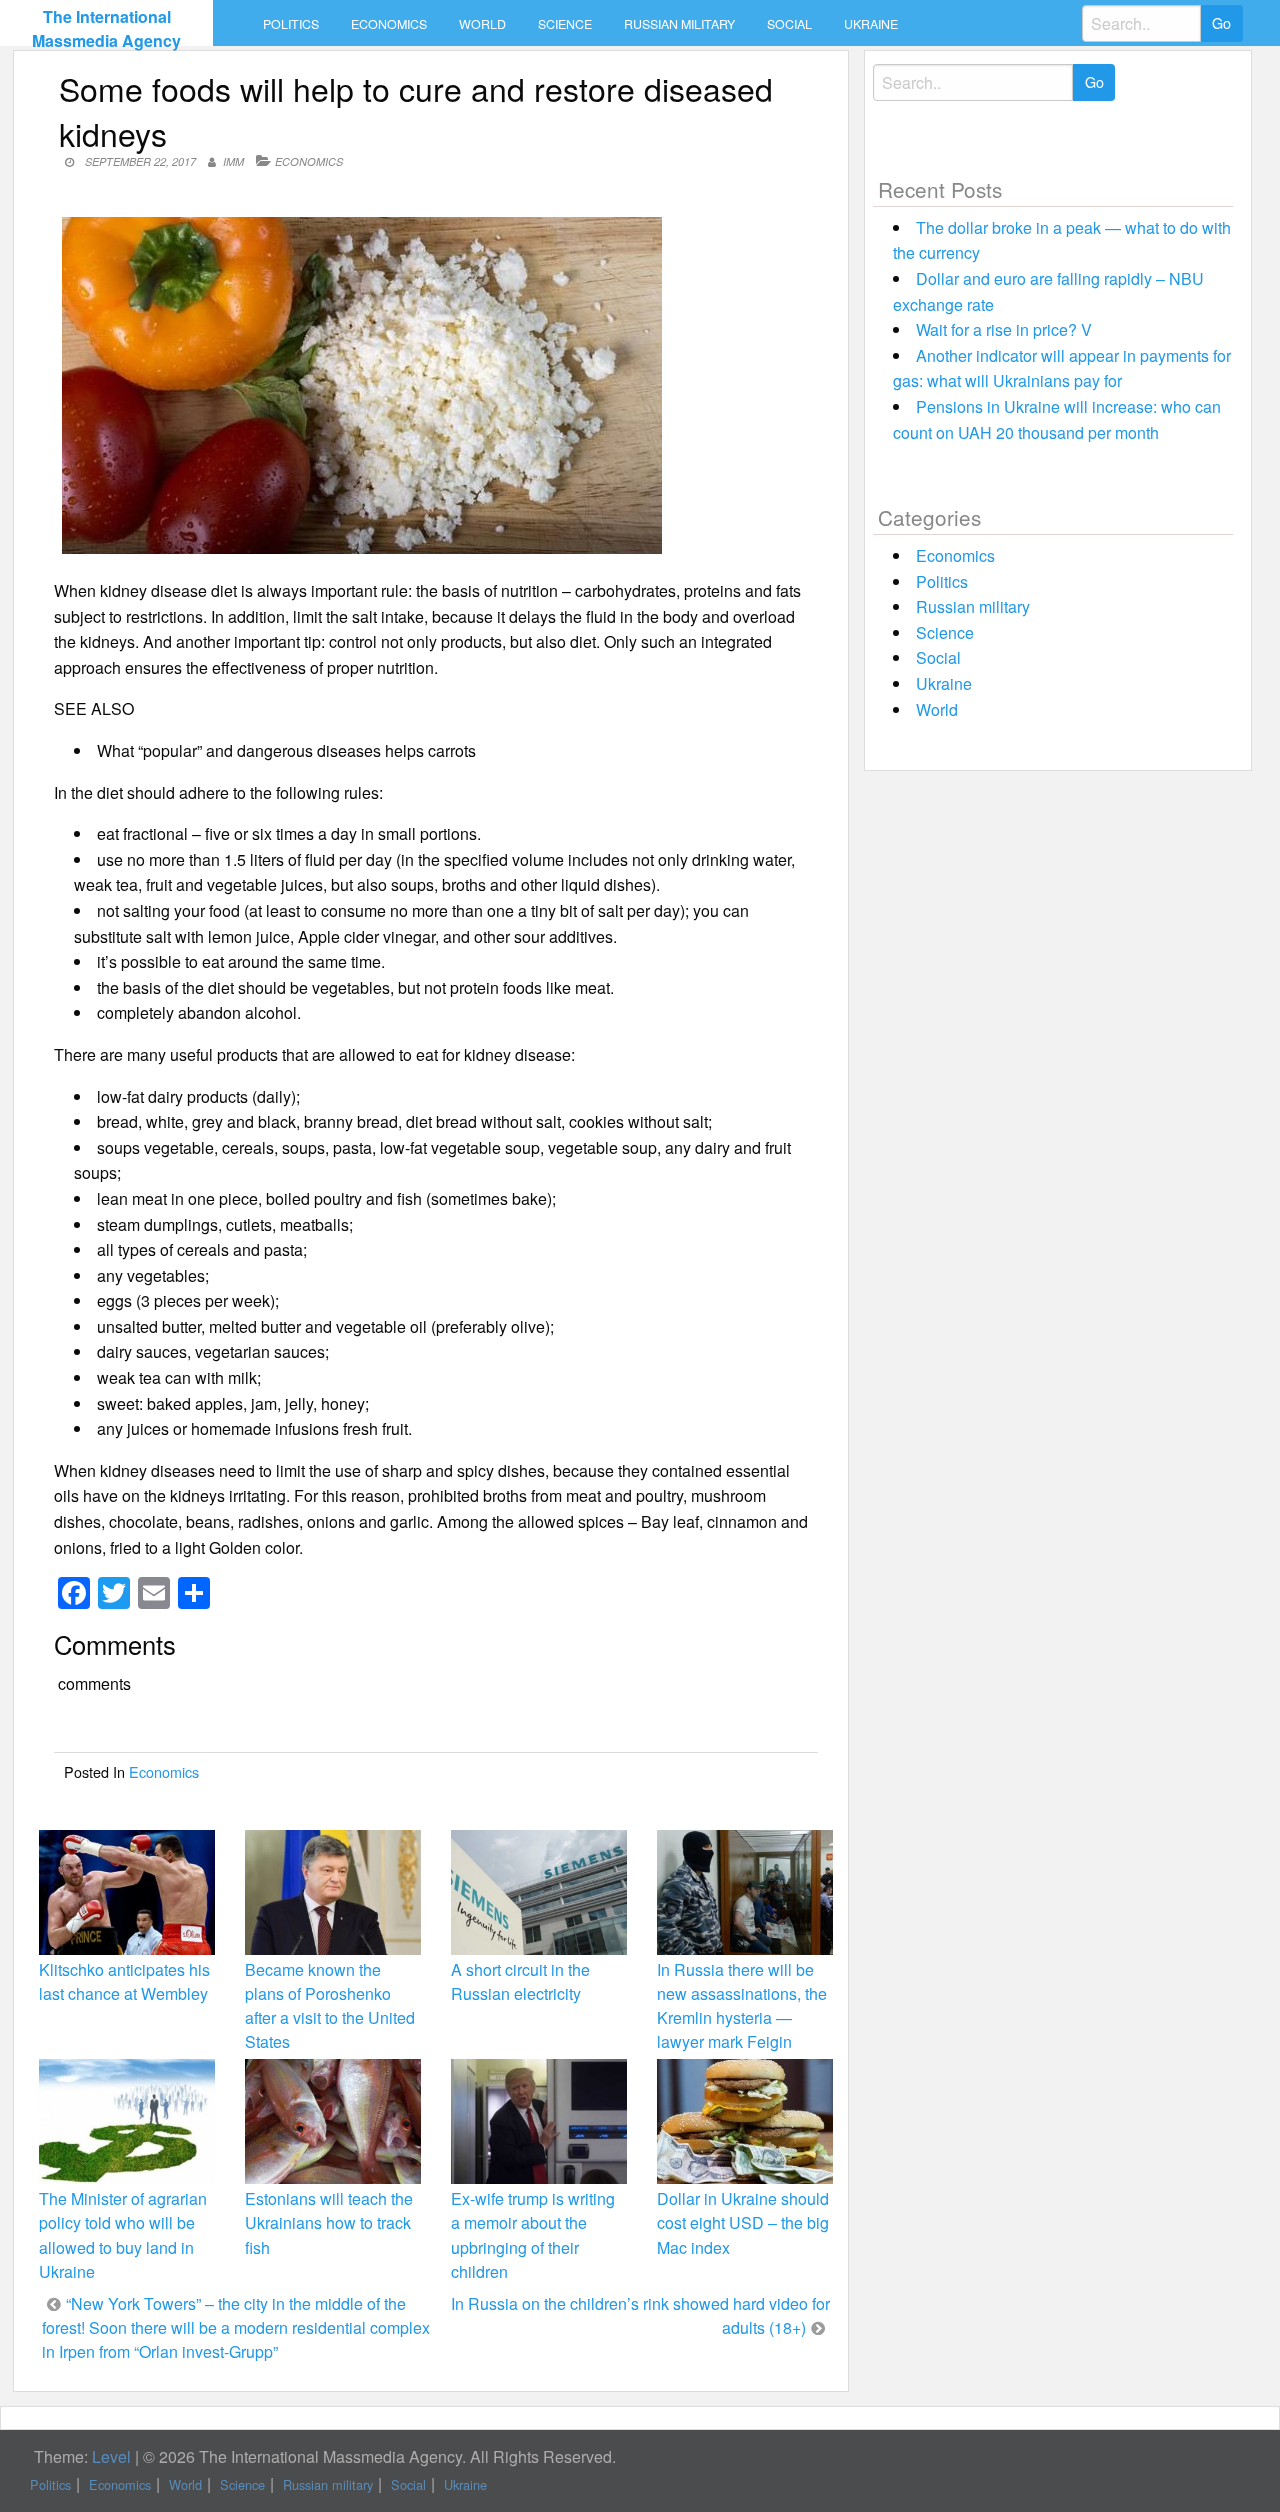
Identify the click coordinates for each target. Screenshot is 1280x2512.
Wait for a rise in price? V (1004, 329)
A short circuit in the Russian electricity (520, 1981)
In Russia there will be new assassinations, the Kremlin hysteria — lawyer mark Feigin (742, 2006)
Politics (291, 24)
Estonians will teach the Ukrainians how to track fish (329, 2222)
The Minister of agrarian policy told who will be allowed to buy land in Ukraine (123, 2235)
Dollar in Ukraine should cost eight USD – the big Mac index (743, 2222)
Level (111, 2456)
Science (565, 24)
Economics (389, 24)
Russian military (679, 24)
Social (789, 24)
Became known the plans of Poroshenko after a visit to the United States (330, 2006)
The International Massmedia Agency (106, 28)
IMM (233, 161)
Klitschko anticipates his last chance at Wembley (124, 1981)
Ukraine (871, 24)
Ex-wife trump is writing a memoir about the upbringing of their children (533, 2235)
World (482, 24)
